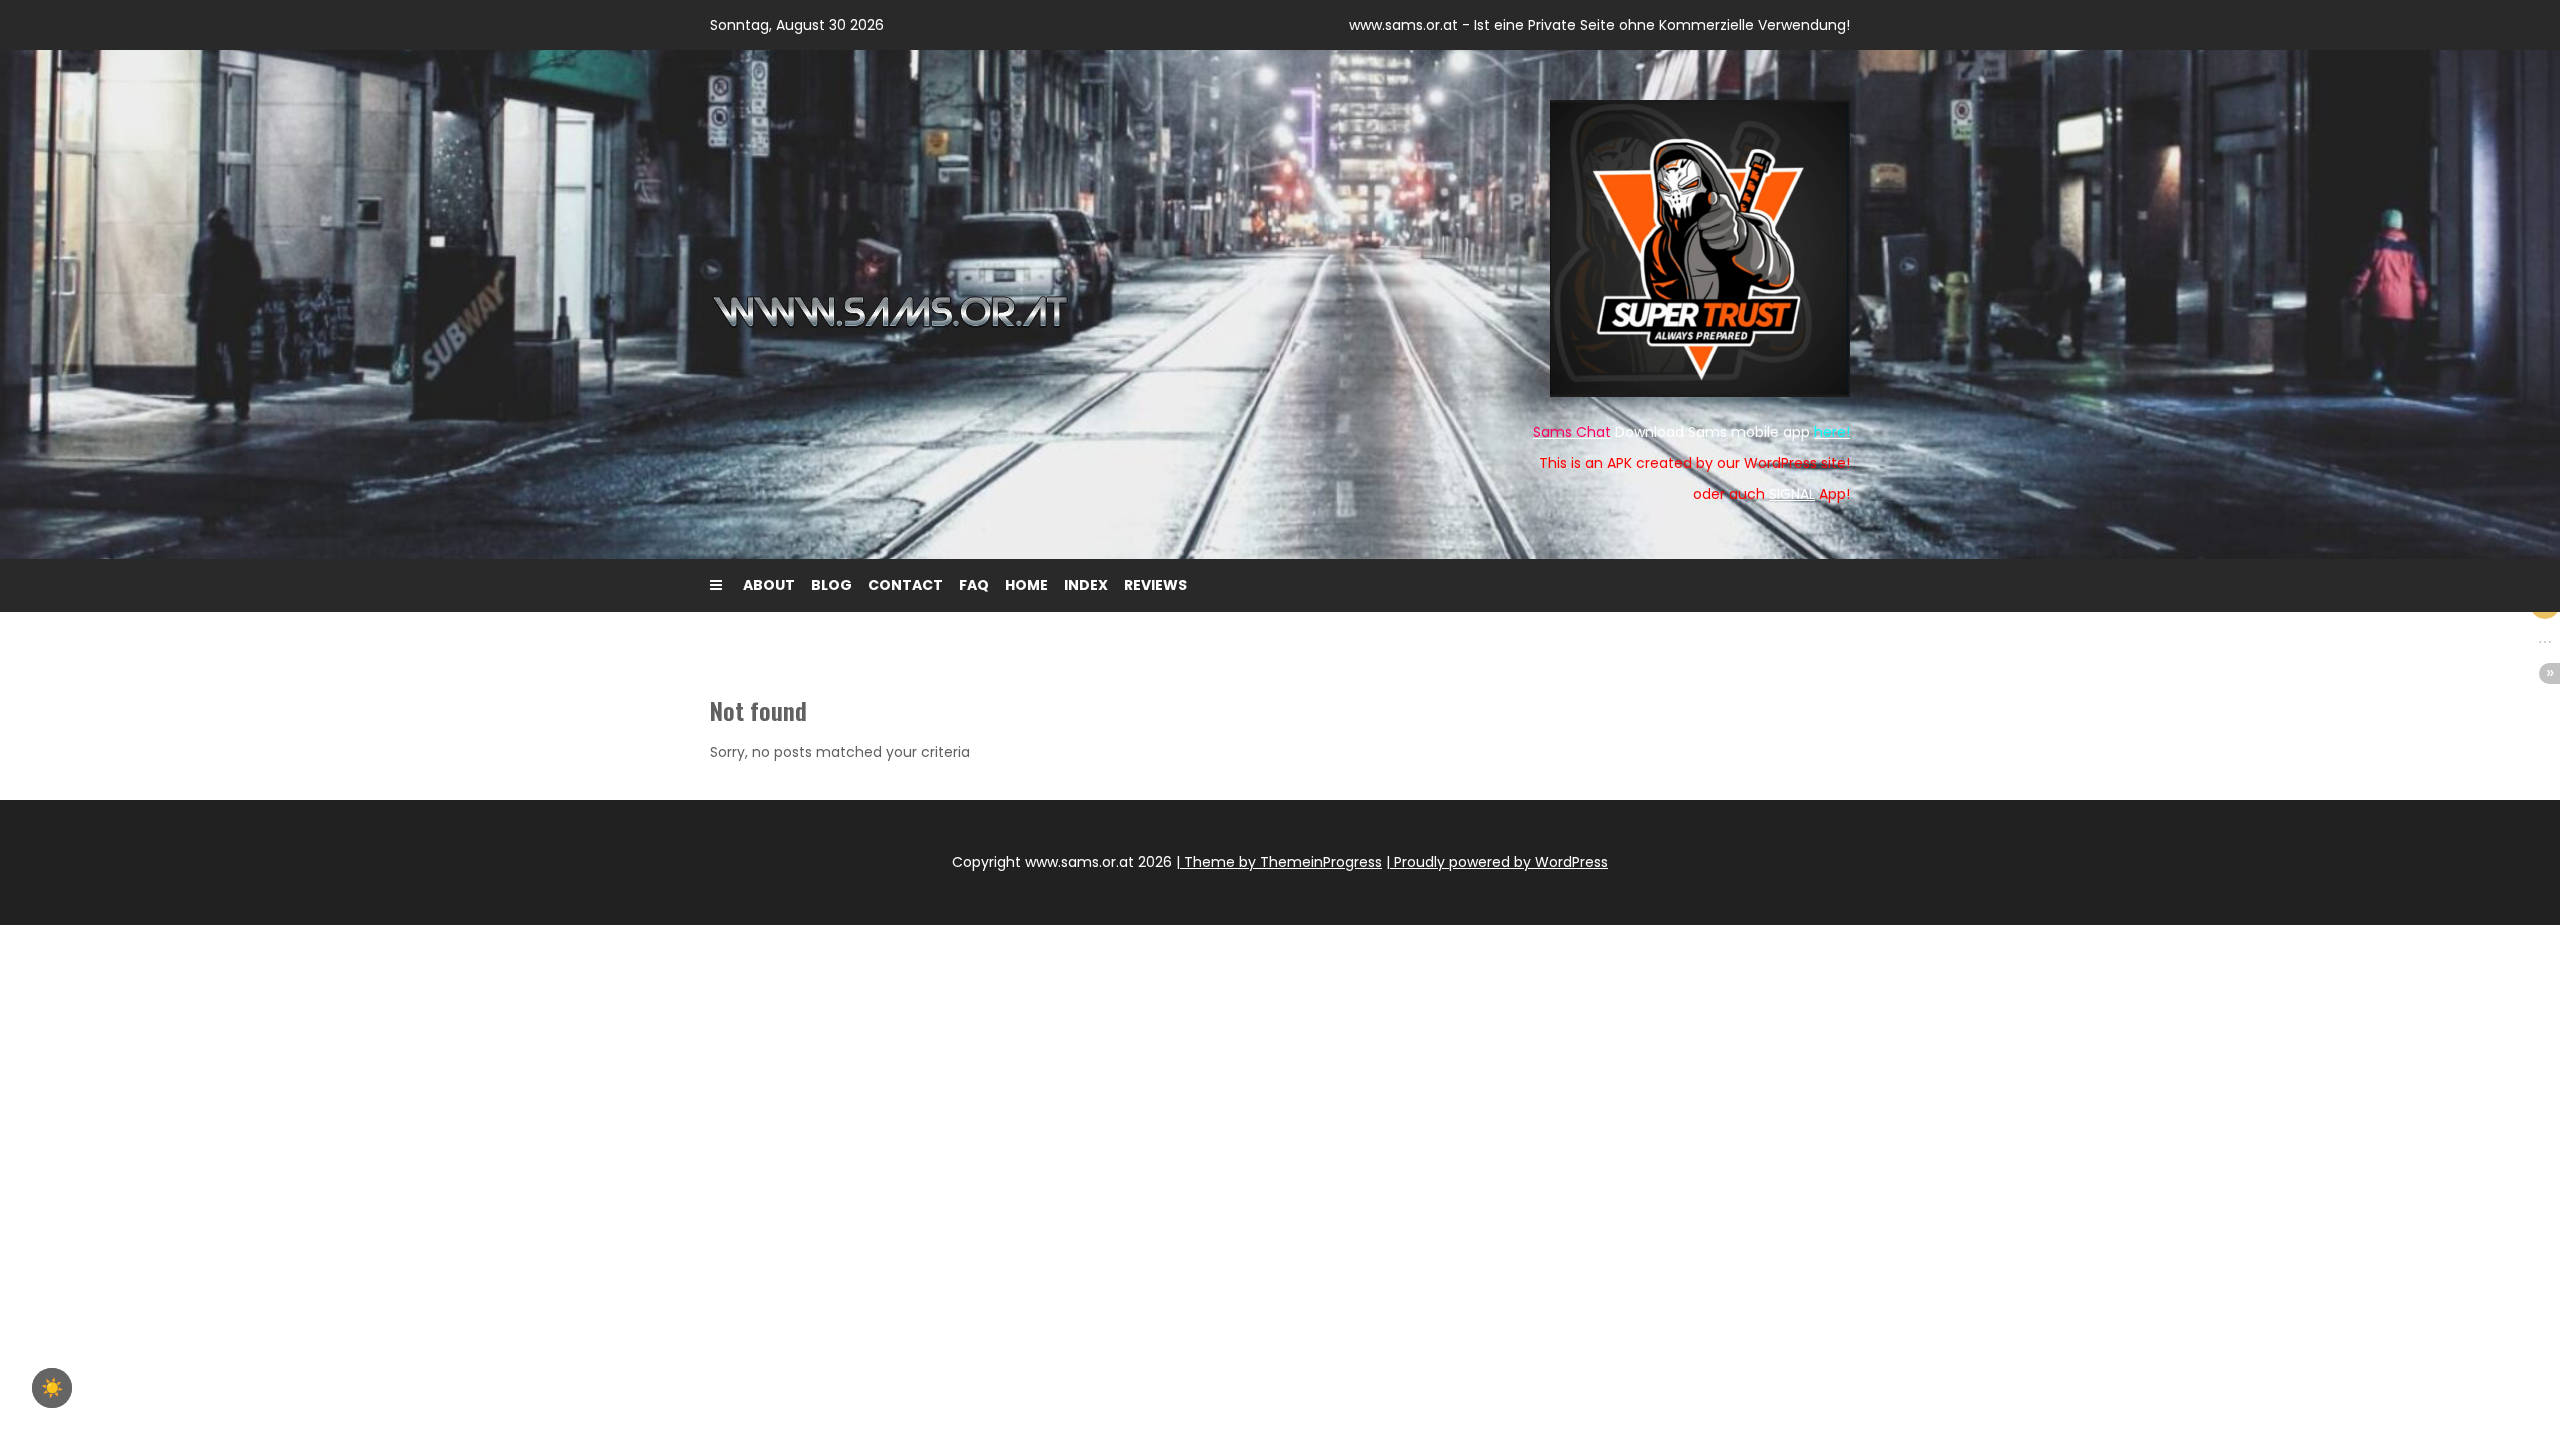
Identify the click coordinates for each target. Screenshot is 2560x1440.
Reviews (1155, 585)
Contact (905, 585)
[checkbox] (52, 1388)
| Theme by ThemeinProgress (1279, 862)
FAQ (974, 585)
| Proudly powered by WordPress (1497, 862)
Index (1086, 585)
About (769, 585)
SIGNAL (1792, 494)
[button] (2545, 641)
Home (1026, 585)
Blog (831, 585)
